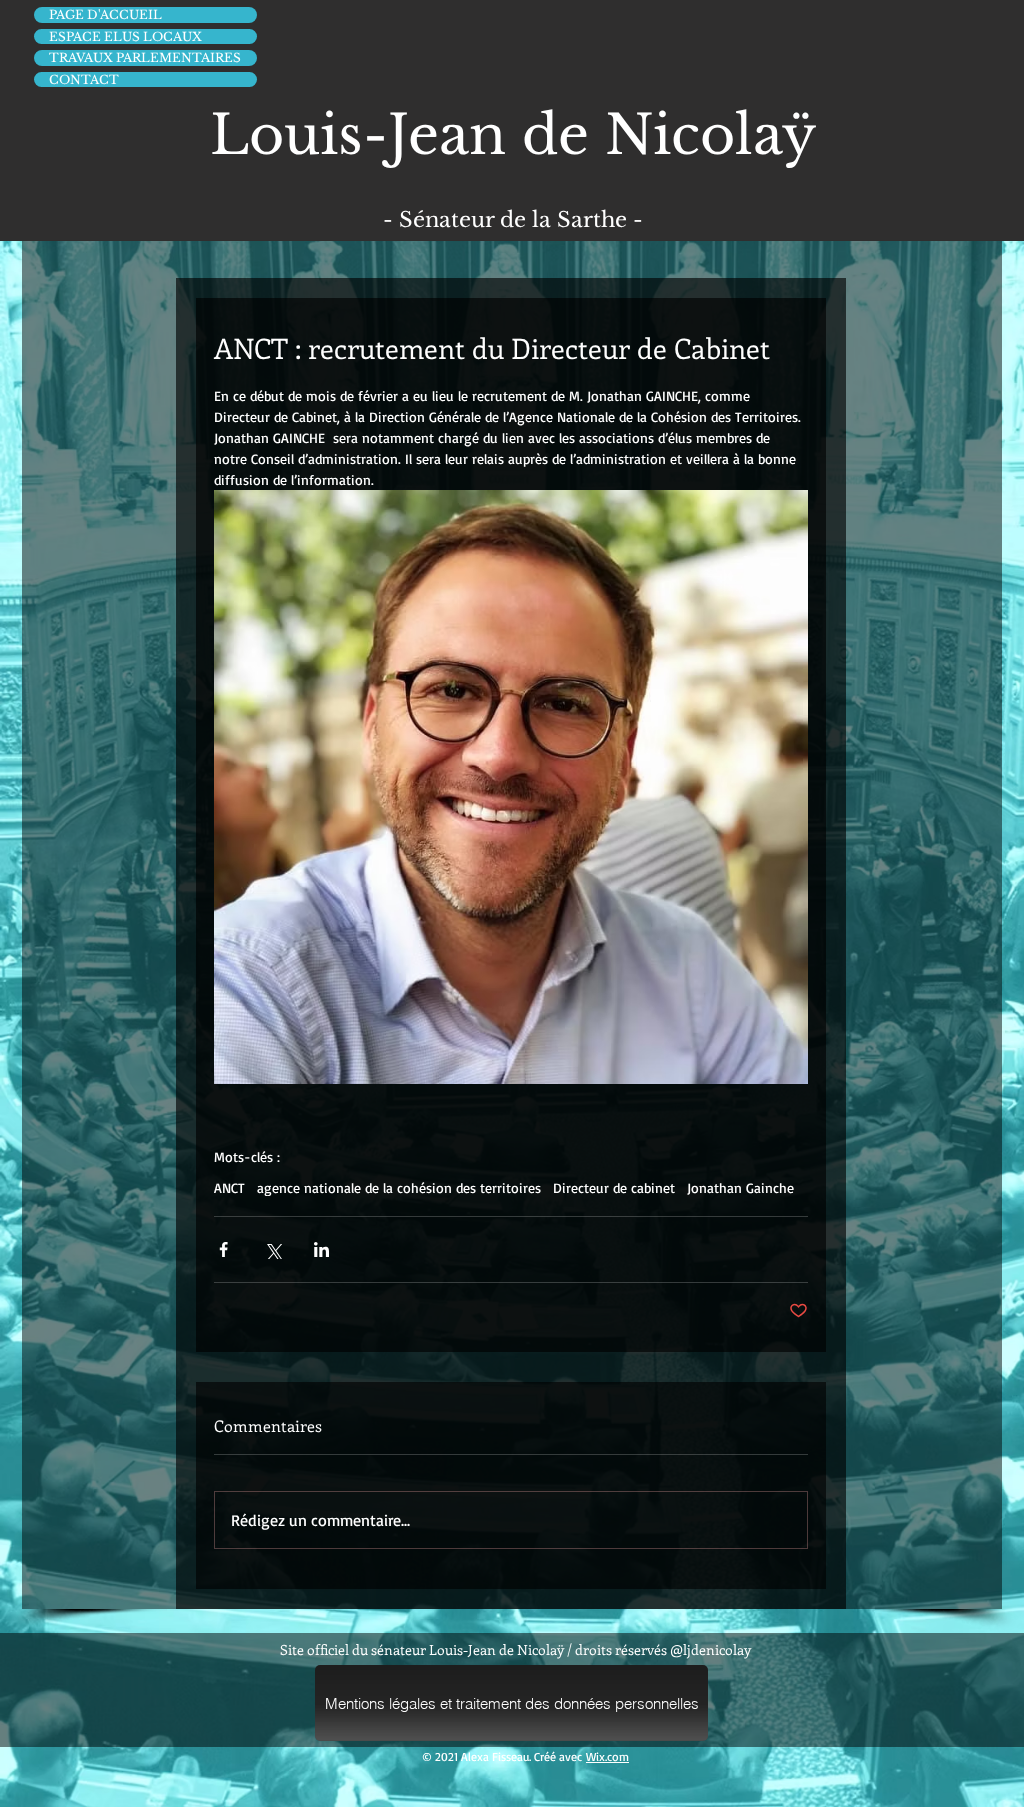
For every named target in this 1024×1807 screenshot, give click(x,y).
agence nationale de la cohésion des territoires (399, 1187)
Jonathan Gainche (740, 1187)
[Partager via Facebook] (223, 1249)
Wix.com (607, 1756)
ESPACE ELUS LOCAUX (125, 36)
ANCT (229, 1187)
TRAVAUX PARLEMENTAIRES (145, 57)
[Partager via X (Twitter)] (272, 1249)
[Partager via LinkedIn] (321, 1249)
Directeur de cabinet (614, 1187)
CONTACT (84, 79)
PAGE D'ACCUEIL (105, 14)
